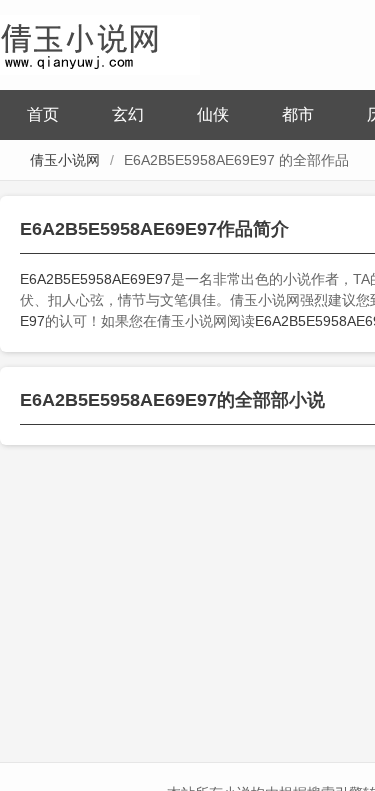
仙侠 (213, 114)
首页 (43, 114)
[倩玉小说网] (100, 42)
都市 (298, 114)
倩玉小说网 (65, 160)
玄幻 (128, 114)
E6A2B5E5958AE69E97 (95, 279)
